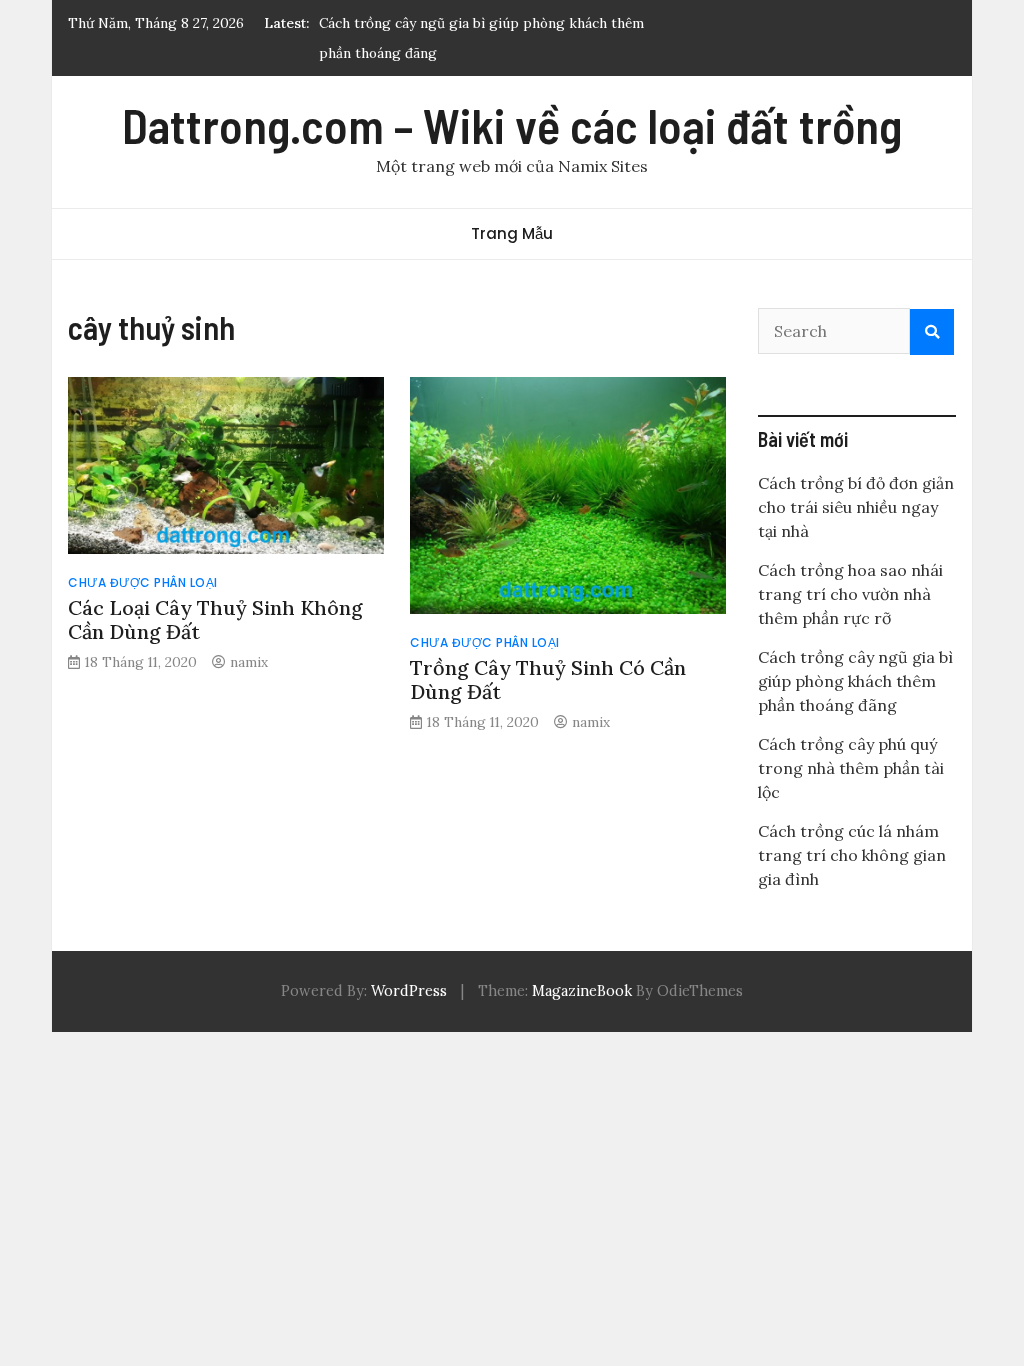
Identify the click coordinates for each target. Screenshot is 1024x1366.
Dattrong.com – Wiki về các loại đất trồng (512, 125)
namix (249, 662)
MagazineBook (582, 991)
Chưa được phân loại (143, 582)
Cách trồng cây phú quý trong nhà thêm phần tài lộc (851, 768)
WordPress (409, 991)
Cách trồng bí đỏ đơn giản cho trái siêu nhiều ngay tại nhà (856, 507)
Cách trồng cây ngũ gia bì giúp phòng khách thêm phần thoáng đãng (855, 681)
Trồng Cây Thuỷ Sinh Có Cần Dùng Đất (548, 679)
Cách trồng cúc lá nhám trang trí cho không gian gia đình (852, 855)
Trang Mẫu (512, 233)
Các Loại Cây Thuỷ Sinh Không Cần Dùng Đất (215, 619)
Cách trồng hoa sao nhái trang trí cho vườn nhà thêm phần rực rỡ (850, 594)
